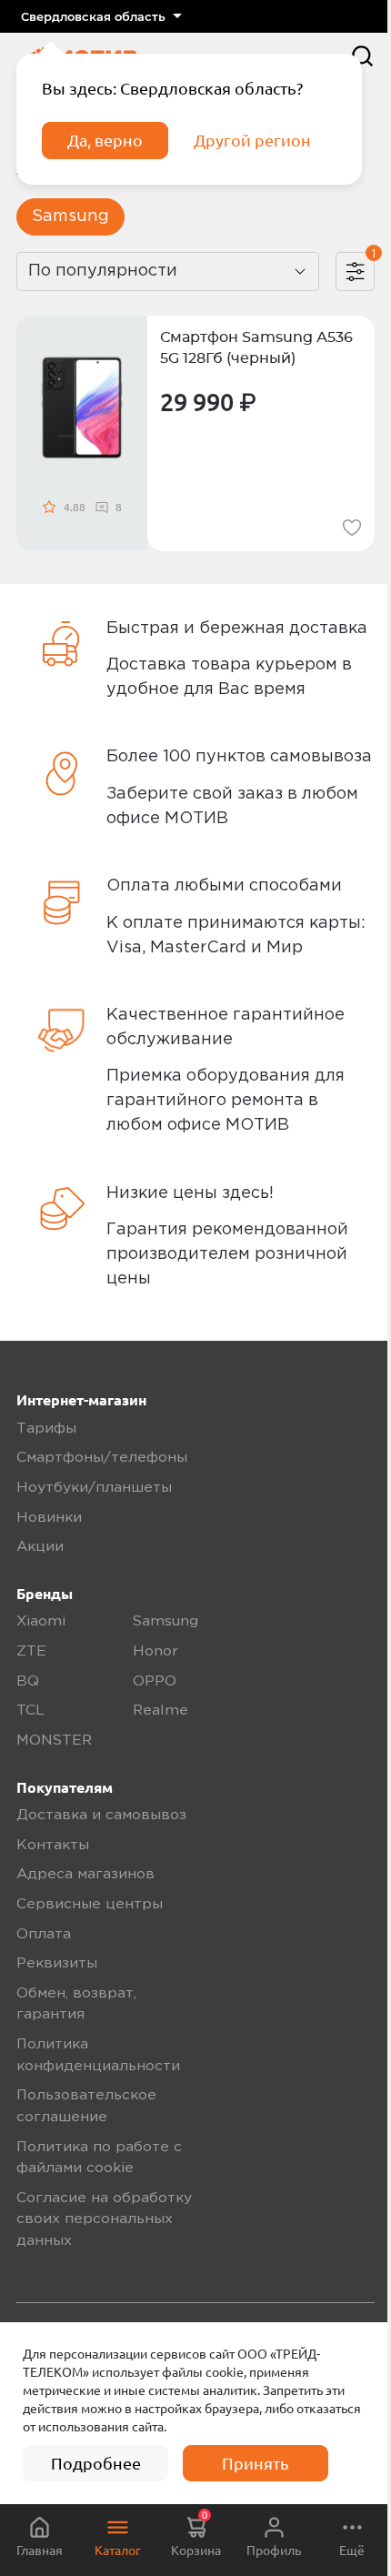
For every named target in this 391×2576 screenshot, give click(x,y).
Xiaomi (41, 1622)
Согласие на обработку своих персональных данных (104, 2220)
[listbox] (101, 16)
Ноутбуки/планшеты (94, 1488)
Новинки (49, 1518)
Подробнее (96, 2463)
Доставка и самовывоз (101, 1816)
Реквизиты (57, 1964)
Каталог (118, 2551)
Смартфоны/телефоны (102, 1458)
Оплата (44, 1935)
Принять (256, 2463)
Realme (160, 1711)
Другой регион (252, 140)
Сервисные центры (90, 1905)
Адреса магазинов (85, 1875)
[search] (362, 56)
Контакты (53, 1846)
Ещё (352, 2551)
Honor (155, 1652)
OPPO (155, 1682)
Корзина (196, 2534)
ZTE (31, 1652)
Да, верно (105, 140)
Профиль (274, 2551)
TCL (30, 1711)
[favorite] (352, 528)
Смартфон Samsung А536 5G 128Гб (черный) (256, 348)
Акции (40, 1547)
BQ (28, 1682)
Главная (40, 2551)
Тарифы (46, 1429)
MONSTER (54, 1741)
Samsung (70, 216)
